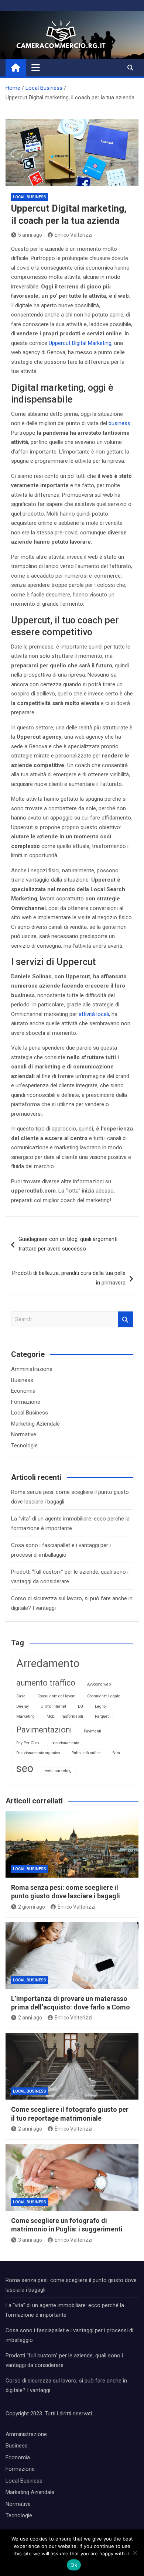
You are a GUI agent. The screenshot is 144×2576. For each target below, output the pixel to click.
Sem (116, 1753)
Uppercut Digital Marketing (80, 343)
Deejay (23, 1706)
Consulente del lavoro (56, 1696)
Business (22, 1380)
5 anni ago (30, 235)
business (119, 423)
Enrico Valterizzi (73, 235)
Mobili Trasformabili (65, 1716)
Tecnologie (24, 1446)
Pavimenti (92, 1731)
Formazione (26, 1402)
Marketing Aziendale (35, 1424)
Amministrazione (32, 1369)
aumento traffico (46, 1683)
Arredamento (48, 1663)
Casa (21, 1696)
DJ (80, 1706)
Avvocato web (99, 1684)
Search (126, 1319)
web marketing (58, 1771)
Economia (23, 1391)
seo (25, 1768)
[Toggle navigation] (36, 68)
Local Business (30, 197)
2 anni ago (30, 2018)
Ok (74, 2565)
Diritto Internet (53, 1706)
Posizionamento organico (38, 1753)
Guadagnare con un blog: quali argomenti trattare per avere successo (68, 1244)
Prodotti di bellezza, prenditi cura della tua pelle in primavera (69, 1278)
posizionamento (65, 1743)
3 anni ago (30, 2240)
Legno (100, 1706)
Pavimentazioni (44, 1730)
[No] (135, 2553)
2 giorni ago (32, 1907)
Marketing (25, 1716)
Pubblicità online (86, 1753)
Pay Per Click (28, 1743)
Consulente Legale (104, 1696)
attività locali (94, 1014)
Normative (24, 1434)
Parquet (102, 1716)
